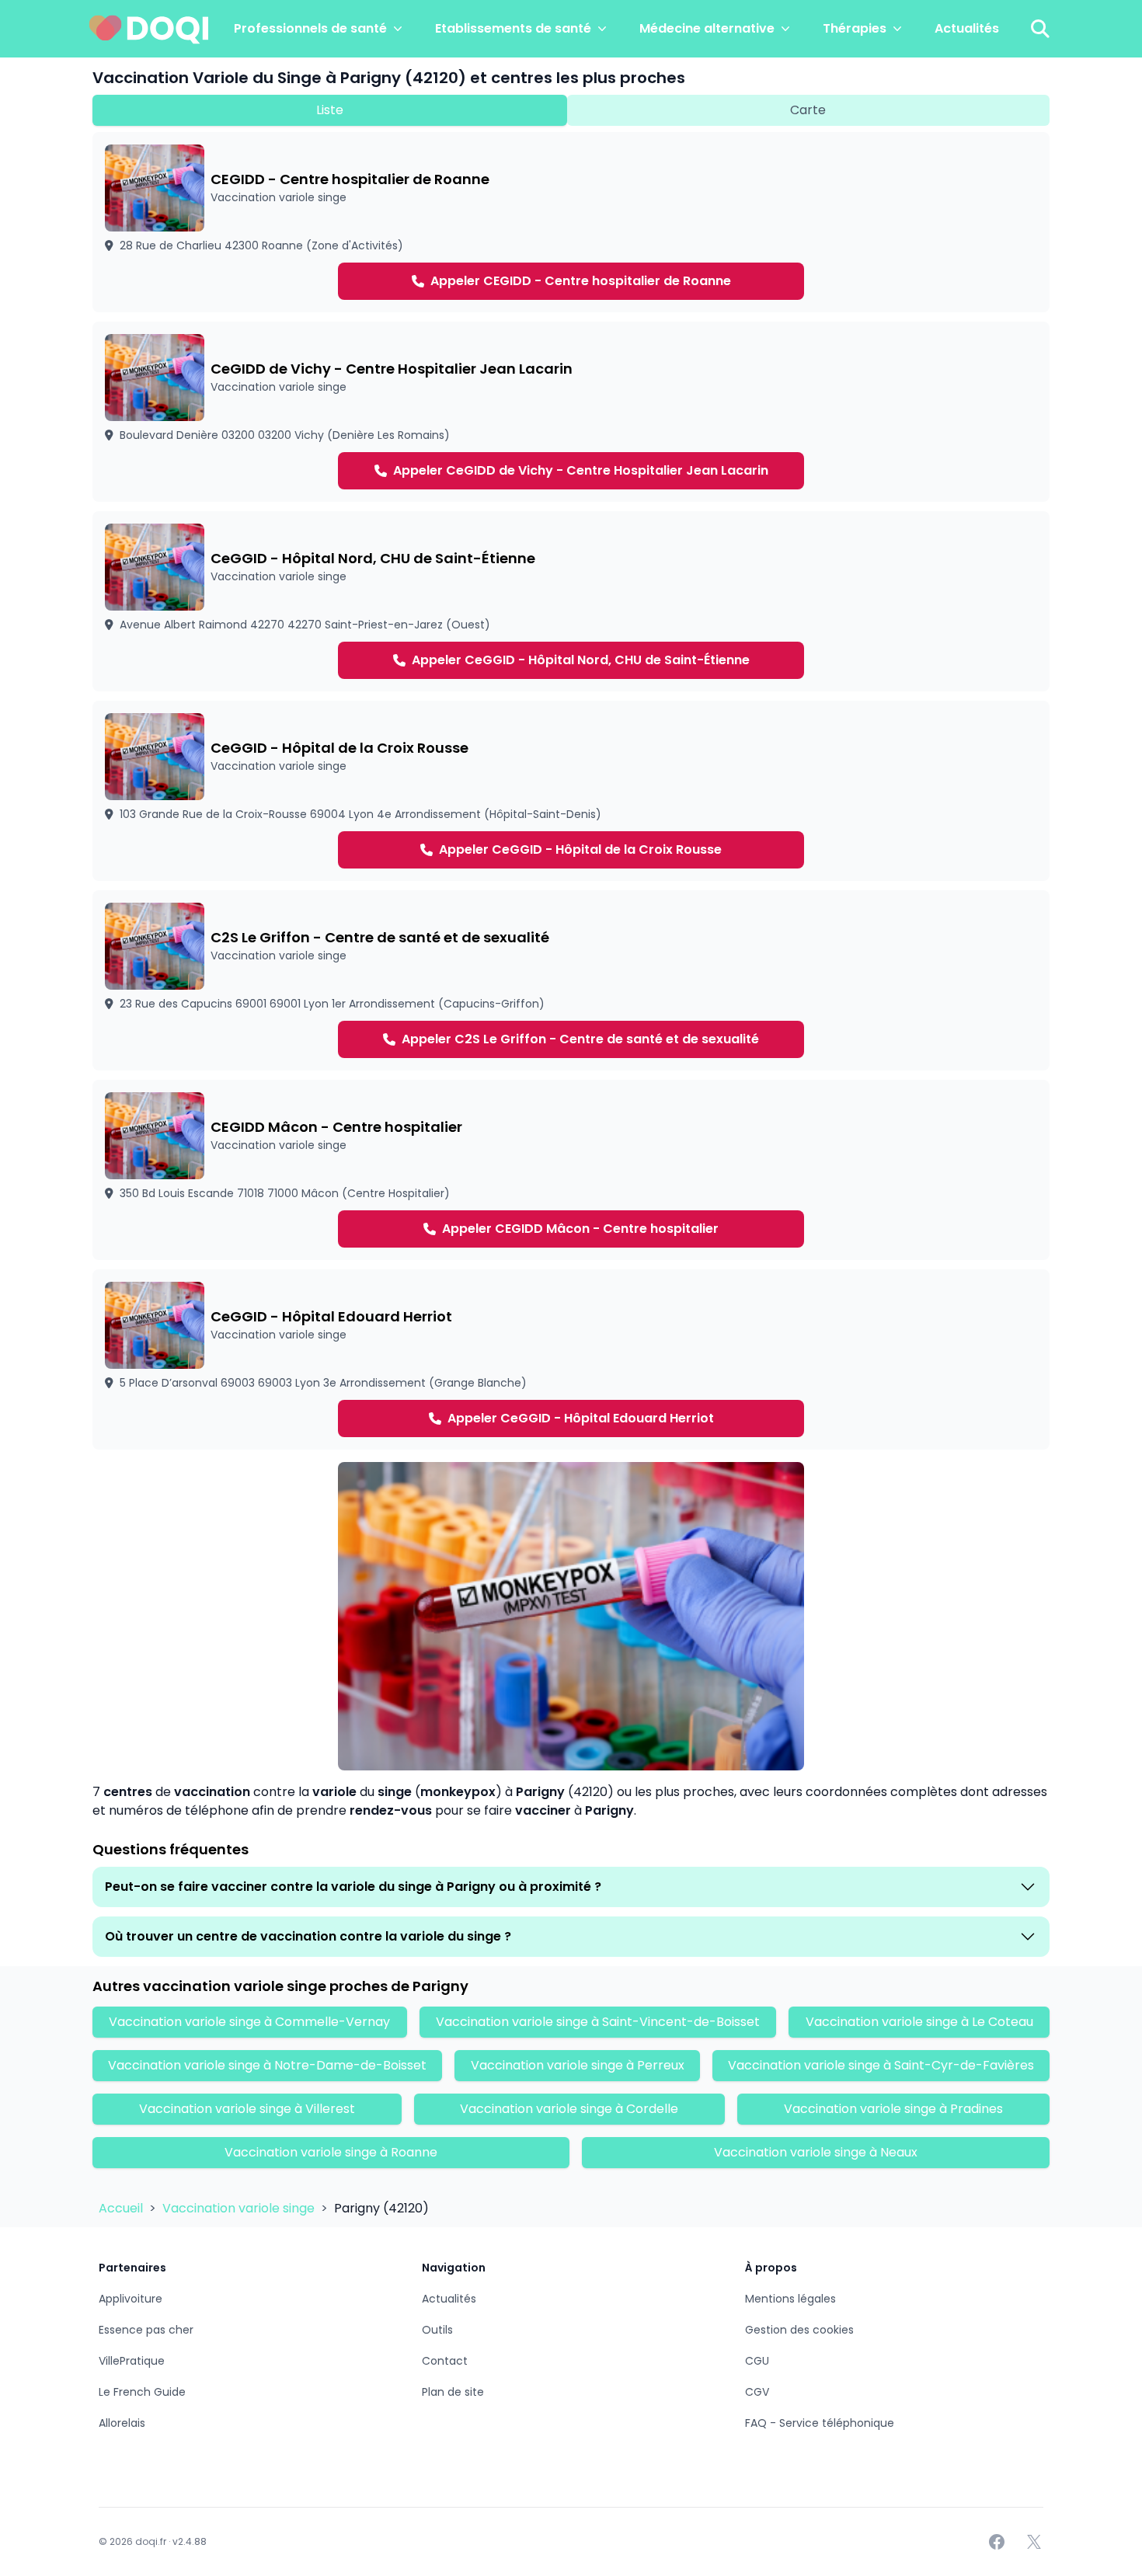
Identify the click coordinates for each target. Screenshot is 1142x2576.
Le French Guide (142, 2392)
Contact (445, 2361)
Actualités (967, 28)
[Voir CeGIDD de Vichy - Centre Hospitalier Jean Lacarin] (571, 412)
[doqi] (149, 29)
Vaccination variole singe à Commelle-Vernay (249, 2022)
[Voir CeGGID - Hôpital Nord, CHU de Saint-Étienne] (571, 601)
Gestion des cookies (799, 2330)
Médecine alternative (707, 28)
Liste (330, 110)
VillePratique (132, 2361)
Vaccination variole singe (240, 2208)
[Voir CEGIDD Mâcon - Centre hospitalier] (571, 1170)
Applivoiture (131, 2299)
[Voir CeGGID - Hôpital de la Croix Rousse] (571, 791)
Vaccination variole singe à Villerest (247, 2109)
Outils (437, 2330)
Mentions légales (790, 2299)
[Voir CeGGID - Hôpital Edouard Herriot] (571, 1359)
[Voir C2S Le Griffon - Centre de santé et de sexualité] (571, 980)
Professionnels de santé (310, 28)
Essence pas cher (146, 2330)
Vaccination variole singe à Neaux (816, 2152)
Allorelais (122, 2423)
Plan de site (453, 2392)
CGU (757, 2361)
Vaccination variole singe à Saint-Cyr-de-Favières (881, 2065)
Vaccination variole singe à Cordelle (569, 2109)
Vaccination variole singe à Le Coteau (919, 2022)
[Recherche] (1040, 29)
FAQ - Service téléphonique (820, 2423)
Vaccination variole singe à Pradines (893, 2109)
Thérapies (855, 28)
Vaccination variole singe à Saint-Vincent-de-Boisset (598, 2022)
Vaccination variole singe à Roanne (331, 2152)
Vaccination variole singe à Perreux (578, 2065)
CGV (757, 2392)
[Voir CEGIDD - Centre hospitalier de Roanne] (571, 222)
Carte (808, 110)
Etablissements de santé (513, 28)
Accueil (122, 2208)
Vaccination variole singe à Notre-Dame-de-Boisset (267, 2065)
